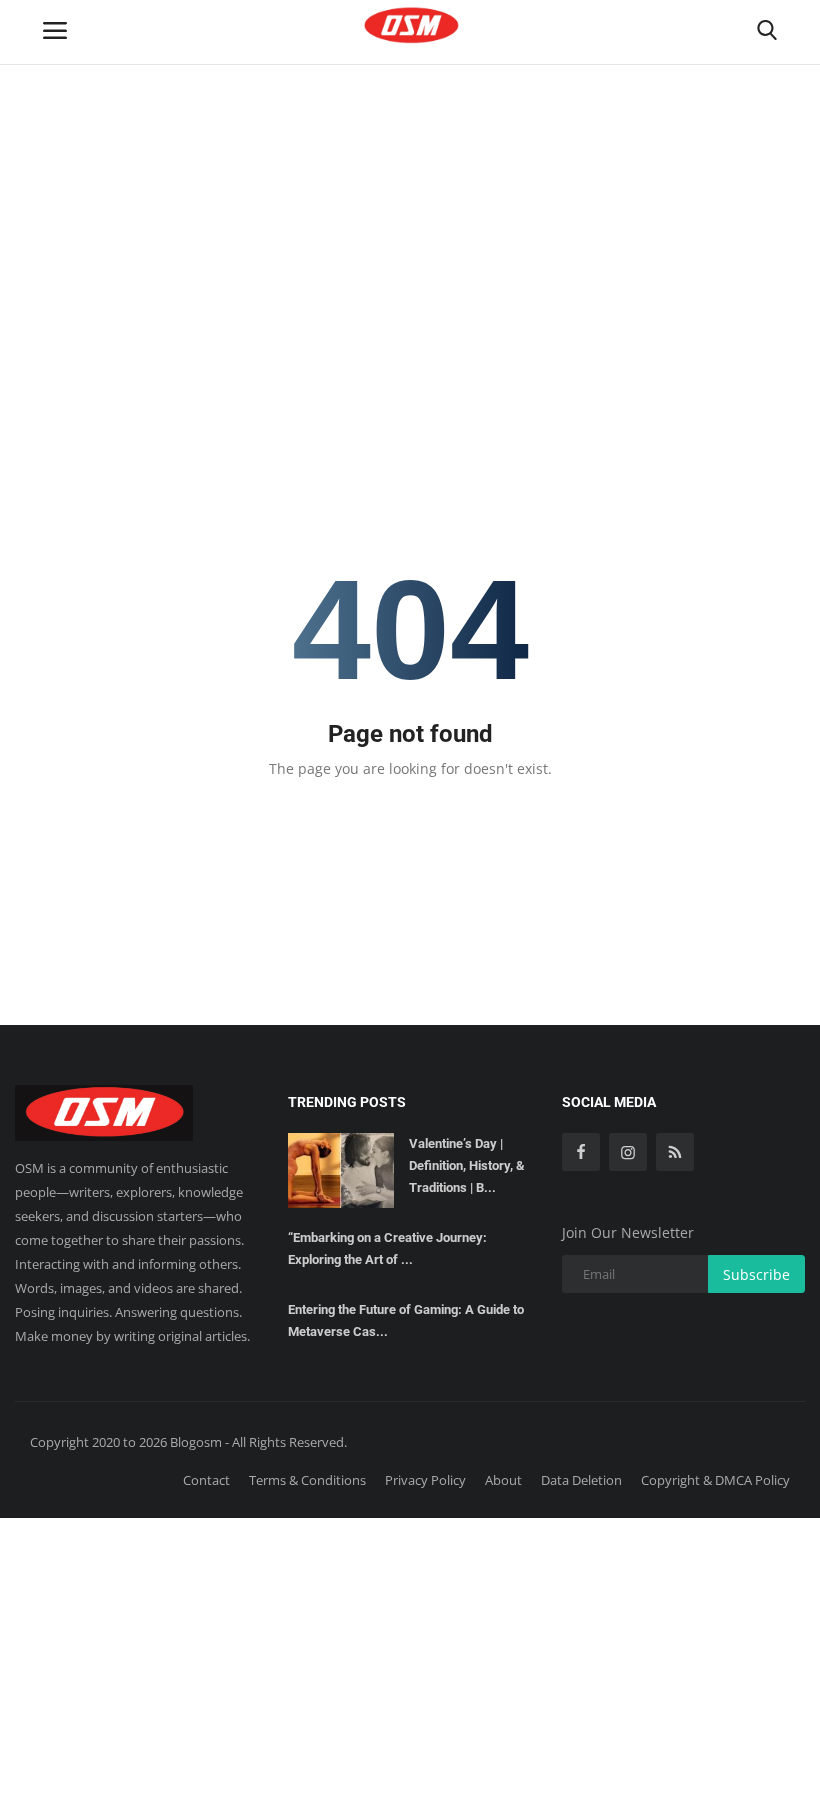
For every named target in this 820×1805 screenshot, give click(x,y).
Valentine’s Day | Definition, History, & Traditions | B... (467, 1165)
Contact (206, 1480)
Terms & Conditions (307, 1480)
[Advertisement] (410, 150)
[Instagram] (628, 1152)
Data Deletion (581, 1480)
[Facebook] (581, 1152)
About (503, 1480)
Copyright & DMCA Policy (715, 1480)
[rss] (675, 1152)
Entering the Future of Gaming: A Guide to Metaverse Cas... (406, 1320)
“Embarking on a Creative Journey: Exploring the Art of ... (387, 1248)
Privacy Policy (425, 1480)
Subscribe (756, 1274)
